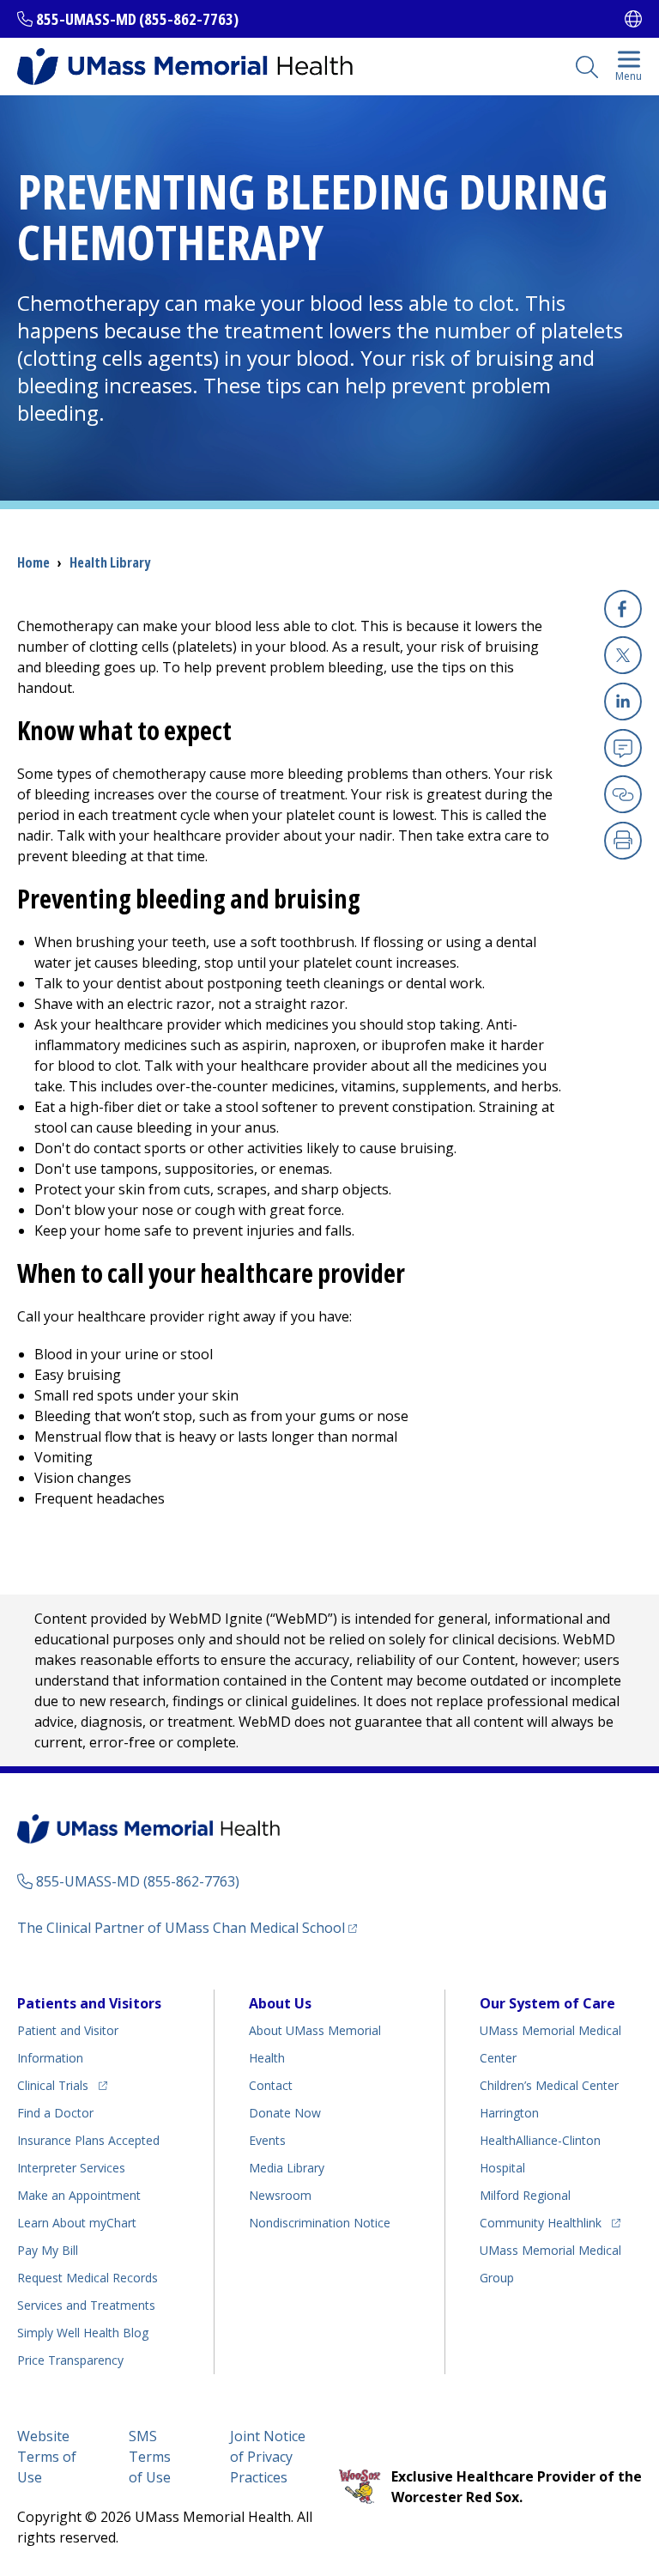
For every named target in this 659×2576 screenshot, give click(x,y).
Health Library (110, 562)
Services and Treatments (86, 2305)
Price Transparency (70, 2360)
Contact (271, 2085)
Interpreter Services (71, 2168)
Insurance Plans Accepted (88, 2140)
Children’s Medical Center (549, 2085)
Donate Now (285, 2113)
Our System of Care (547, 2003)
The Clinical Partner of (187, 1927)
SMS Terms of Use (150, 2457)
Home (33, 562)
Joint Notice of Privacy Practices (268, 2457)
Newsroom (280, 2195)
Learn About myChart (77, 2223)
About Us (280, 2003)
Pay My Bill (48, 2250)
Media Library (287, 2168)
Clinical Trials (62, 2085)
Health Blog (83, 2333)
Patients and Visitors (89, 2003)
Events (267, 2140)
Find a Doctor (55, 2113)
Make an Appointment (79, 2195)
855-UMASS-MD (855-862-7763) (137, 19)
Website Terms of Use (47, 2457)
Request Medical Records (88, 2278)
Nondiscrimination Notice (320, 2223)
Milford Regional (525, 2195)
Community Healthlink (541, 2222)
